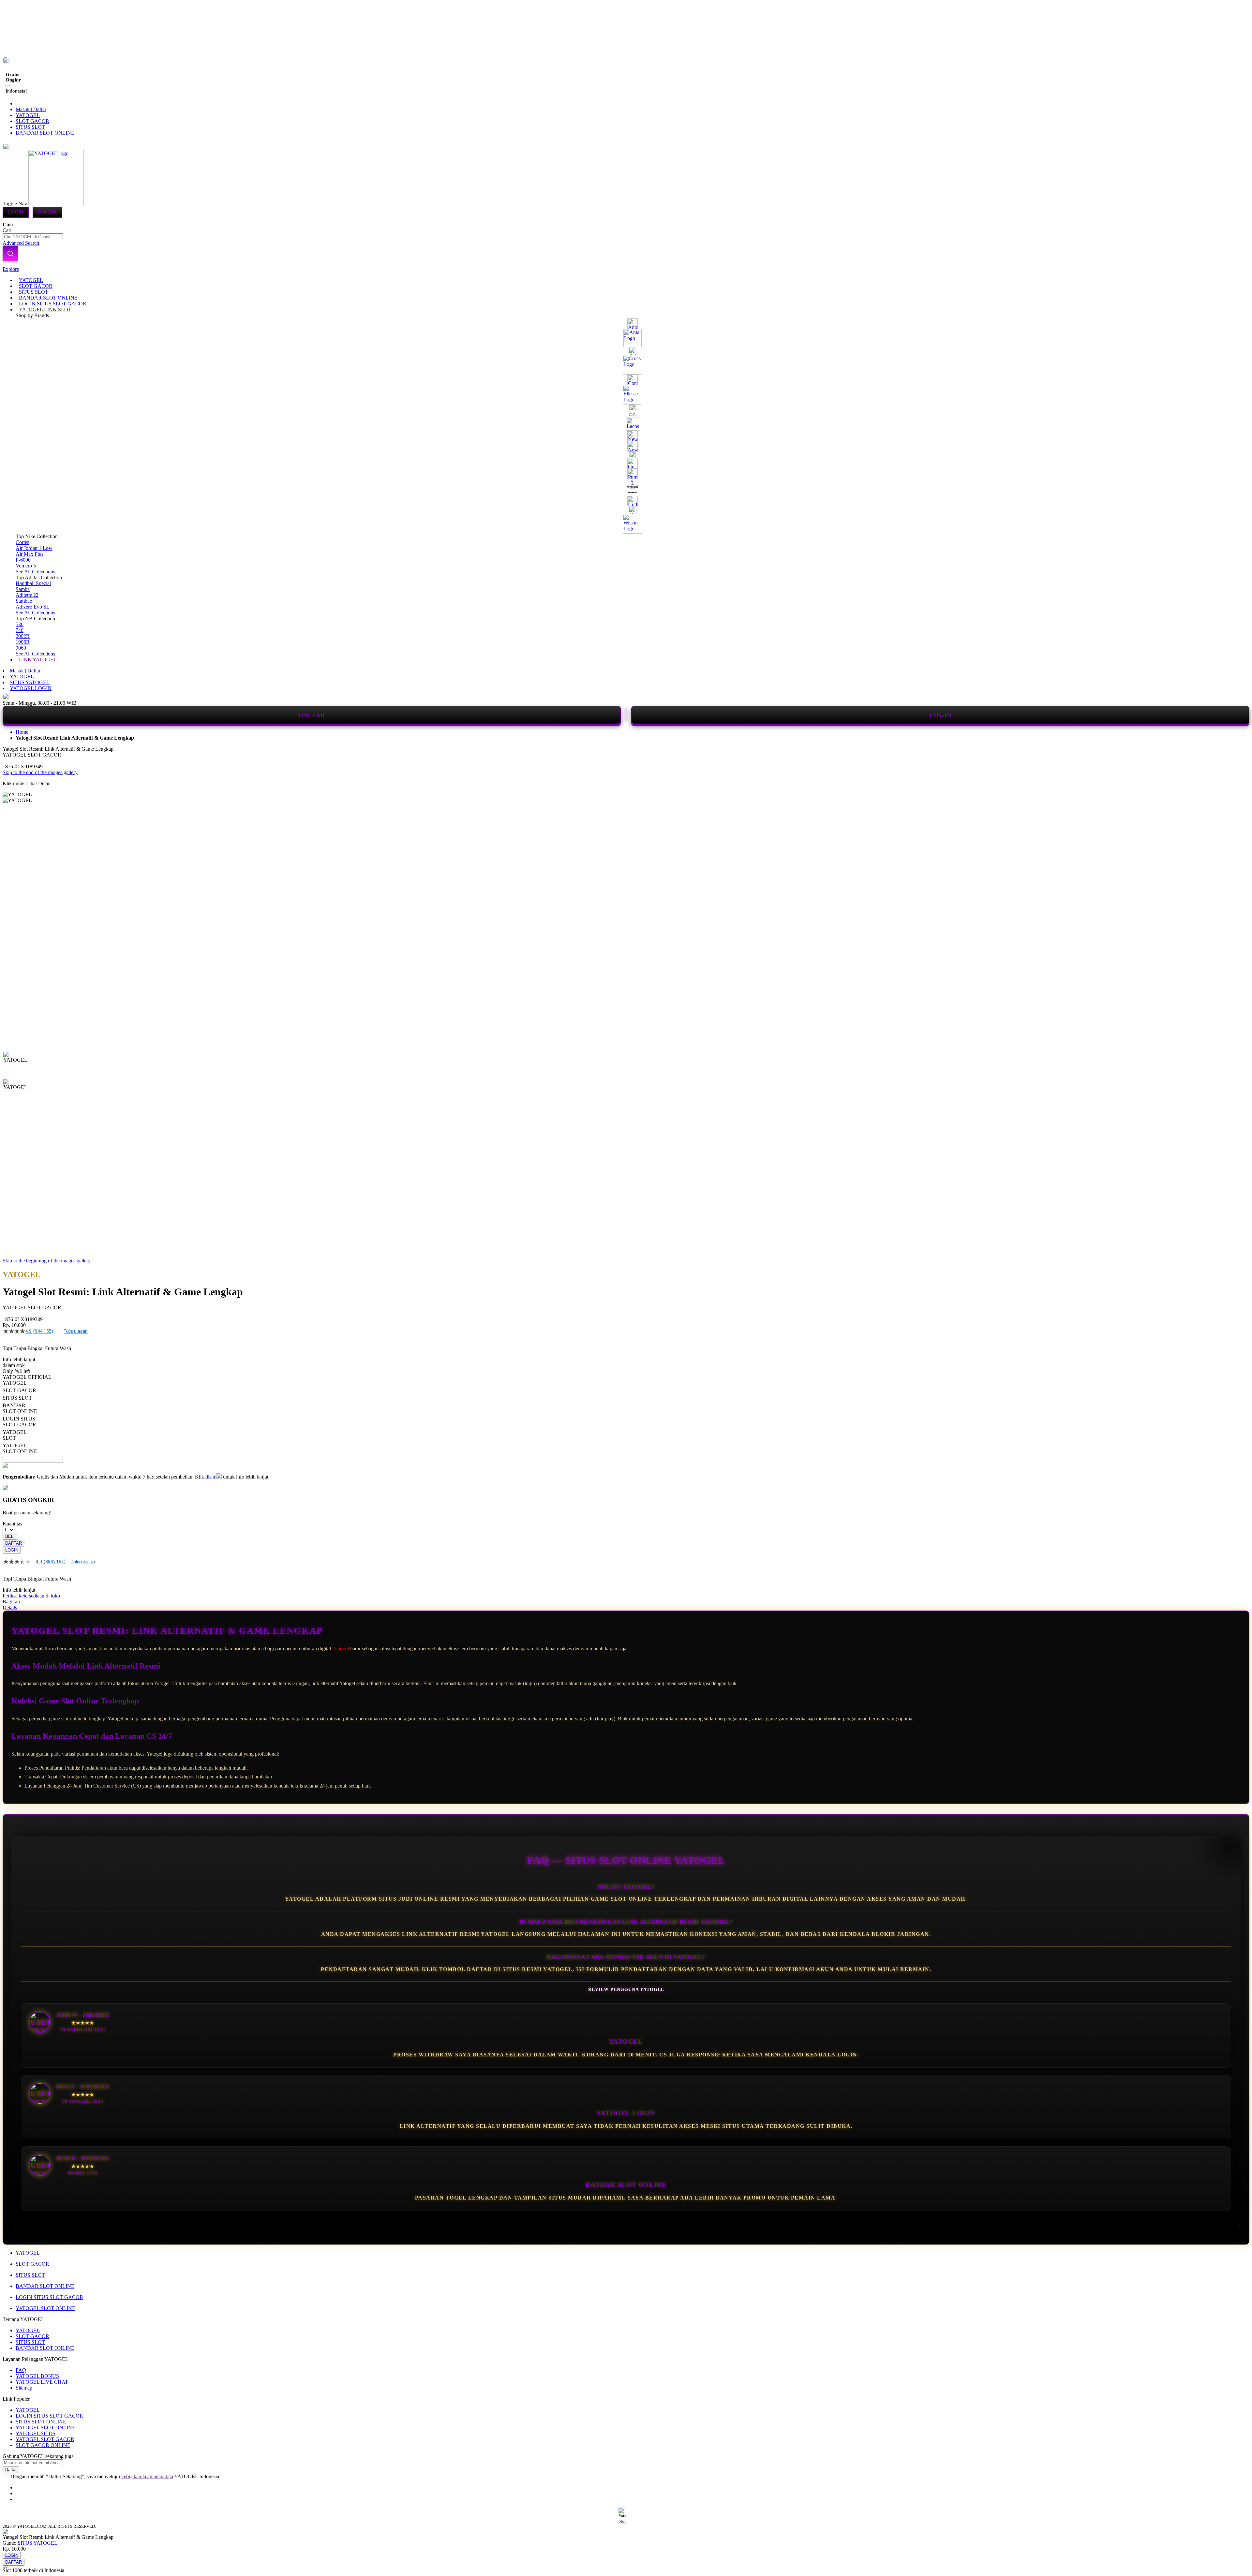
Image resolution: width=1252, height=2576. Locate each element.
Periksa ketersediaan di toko (31, 1596)
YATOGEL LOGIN (31, 688)
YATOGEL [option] (15, 1383)
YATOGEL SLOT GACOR (45, 2439)
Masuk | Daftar (31, 109)
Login (16, 212)
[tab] (626, 269)
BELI (10, 1536)
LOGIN (940, 715)
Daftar (47, 212)
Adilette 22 (27, 595)
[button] (16, 1065)
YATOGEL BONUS (37, 2376)
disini (211, 1477)
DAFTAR (312, 715)
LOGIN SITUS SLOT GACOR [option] (19, 1422)
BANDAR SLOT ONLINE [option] (20, 1408)
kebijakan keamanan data (147, 2476)
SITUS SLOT (30, 127)
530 (20, 624)
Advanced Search (21, 243)
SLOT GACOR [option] (19, 1390)
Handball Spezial (33, 583)
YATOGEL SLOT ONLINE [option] (20, 1448)
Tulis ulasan (76, 1331)
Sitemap (24, 2388)
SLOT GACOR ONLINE (43, 2445)
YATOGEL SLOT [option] (15, 1435)
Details (10, 1607)
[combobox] (33, 237)
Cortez (22, 542)
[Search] (10, 254)
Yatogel (341, 1649)
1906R (23, 642)
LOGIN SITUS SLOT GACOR (49, 2297)
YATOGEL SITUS (36, 2433)
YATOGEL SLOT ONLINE (45, 2308)
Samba (23, 589)
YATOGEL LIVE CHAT (42, 2382)
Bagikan (11, 1602)
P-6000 (23, 560)
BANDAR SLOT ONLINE (45, 133)
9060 (21, 648)
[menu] (626, 470)
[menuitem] (31, 280)
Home (22, 732)
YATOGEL (28, 115)
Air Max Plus (30, 554)
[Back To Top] (5, 2567)
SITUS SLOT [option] (17, 1398)
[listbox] (246, 1417)
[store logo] (56, 204)
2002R (23, 636)
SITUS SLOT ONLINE (41, 2422)
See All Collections (35, 572)
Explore (11, 269)
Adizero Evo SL (33, 607)
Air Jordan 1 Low (34, 548)
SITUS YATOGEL (30, 682)
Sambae (24, 601)
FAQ (21, 2370)
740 (20, 630)
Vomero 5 (26, 566)
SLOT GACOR (32, 121)
